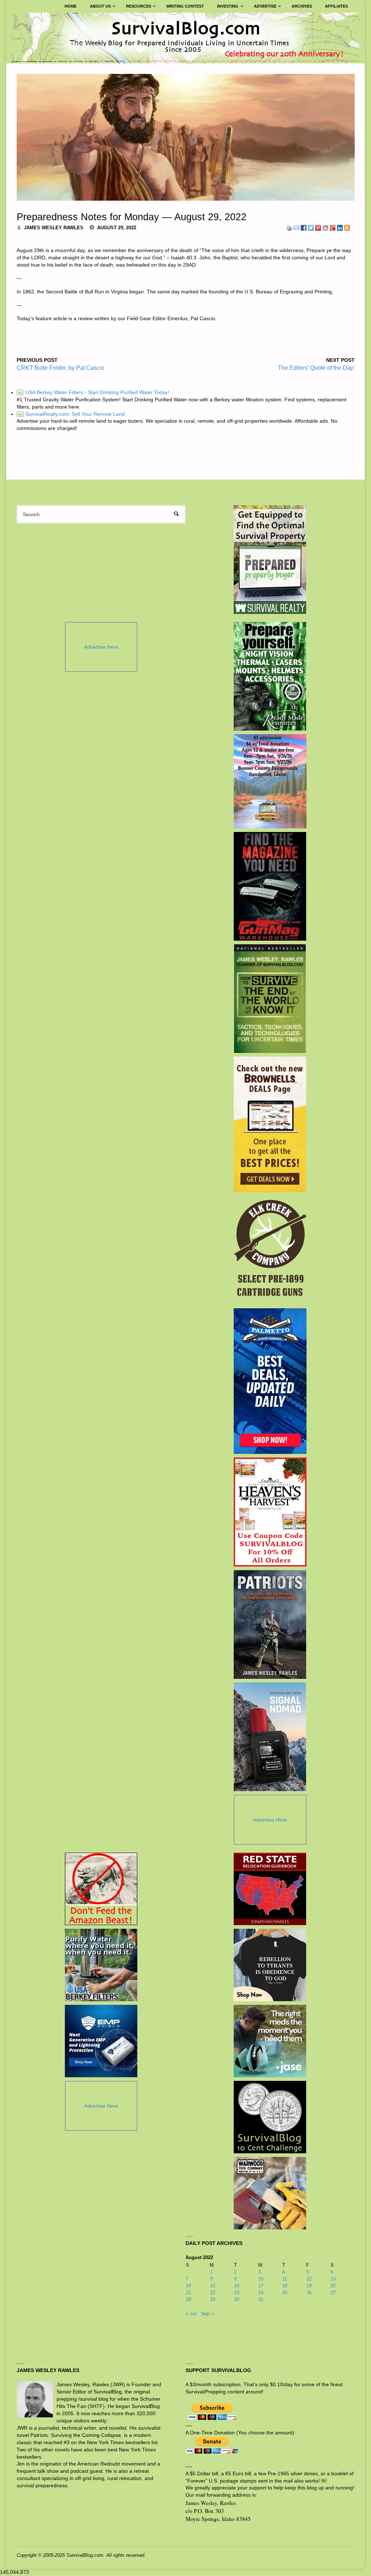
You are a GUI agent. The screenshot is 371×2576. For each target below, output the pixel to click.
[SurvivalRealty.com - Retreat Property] (270, 560)
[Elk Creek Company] (270, 1250)
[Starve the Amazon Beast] (101, 1889)
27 (333, 2293)
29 (213, 2299)
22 (213, 2293)
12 (309, 2279)
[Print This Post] (289, 227)
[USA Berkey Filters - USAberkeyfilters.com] (101, 1965)
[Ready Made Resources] (270, 676)
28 (188, 2299)
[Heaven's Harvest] (270, 1512)
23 (237, 2293)
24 (261, 2293)
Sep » (207, 2313)
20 (333, 2286)
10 (261, 2279)
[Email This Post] (296, 227)
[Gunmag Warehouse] (270, 886)
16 (237, 2286)
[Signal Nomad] (270, 1737)
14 (188, 2286)
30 (237, 2299)
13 (333, 2279)
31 (261, 2299)
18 (285, 2286)
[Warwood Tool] (270, 2193)
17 (261, 2286)
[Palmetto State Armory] (270, 1381)
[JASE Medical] (270, 2041)
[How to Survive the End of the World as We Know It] (270, 999)
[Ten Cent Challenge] (270, 2117)
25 (285, 2293)
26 (309, 2293)
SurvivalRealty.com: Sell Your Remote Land (71, 414)
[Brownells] (270, 1124)
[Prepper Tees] (270, 1965)
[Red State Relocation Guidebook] (270, 1889)
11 (285, 2279)
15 (213, 2286)
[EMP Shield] (101, 2041)
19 (309, 2286)
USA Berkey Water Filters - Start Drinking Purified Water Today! (93, 392)
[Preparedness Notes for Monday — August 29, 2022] (186, 137)
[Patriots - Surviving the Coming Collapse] (270, 1624)
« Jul (191, 2313)
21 (188, 2293)
